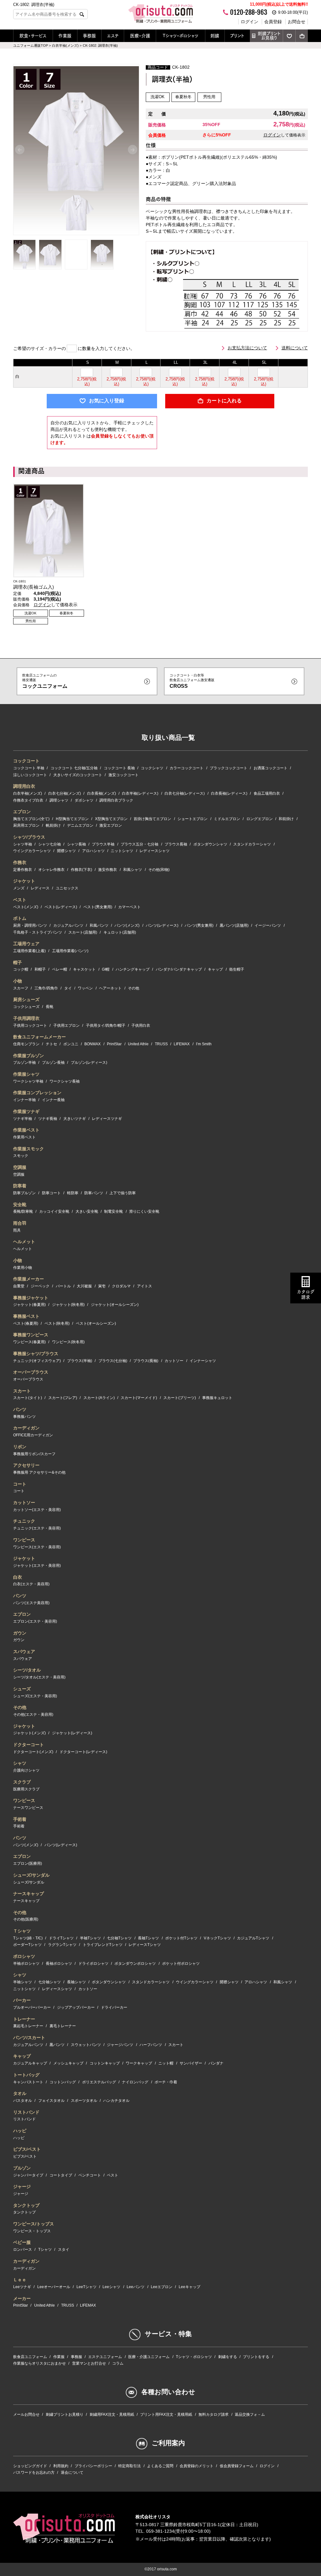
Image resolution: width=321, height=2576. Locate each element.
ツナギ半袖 (23, 1119)
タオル (20, 2093)
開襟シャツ (66, 851)
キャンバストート (28, 2082)
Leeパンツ (136, 2287)
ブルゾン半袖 (24, 1063)
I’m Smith (204, 1044)
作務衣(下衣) (82, 870)
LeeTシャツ (87, 2287)
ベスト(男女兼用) (98, 907)
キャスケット (84, 969)
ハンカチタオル (116, 2101)
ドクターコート (29, 1745)
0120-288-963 (249, 12)
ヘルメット (24, 1242)
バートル (63, 1286)
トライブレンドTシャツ (103, 1945)
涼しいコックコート (30, 775)
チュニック (24, 1521)
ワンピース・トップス (32, 2231)
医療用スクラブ (26, 1789)
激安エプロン (111, 825)
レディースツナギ (107, 1119)
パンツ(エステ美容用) (31, 1603)
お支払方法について (247, 348)
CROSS (192, 681)
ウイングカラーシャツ (32, 851)
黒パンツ (57, 2045)
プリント (237, 36)
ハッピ (20, 2131)
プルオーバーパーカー (32, 2007)
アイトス (145, 1286)
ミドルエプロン (227, 819)
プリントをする (256, 2357)
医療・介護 (140, 36)
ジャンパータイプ (28, 2175)
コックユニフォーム (45, 681)
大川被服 (84, 1286)
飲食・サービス (33, 36)
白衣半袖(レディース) (140, 793)
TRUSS (161, 1044)
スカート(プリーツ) (180, 1398)
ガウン (20, 1633)
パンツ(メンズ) (127, 925)
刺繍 (215, 36)
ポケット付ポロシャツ (181, 1964)
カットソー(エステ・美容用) (37, 1510)
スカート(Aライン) (99, 1398)
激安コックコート (124, 775)
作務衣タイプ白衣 (28, 800)
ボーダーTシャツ (27, 1945)
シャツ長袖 (76, 844)
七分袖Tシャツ (119, 1938)
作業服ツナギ (26, 1111)
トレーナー (24, 2019)
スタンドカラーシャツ (252, 844)
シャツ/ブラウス (29, 837)
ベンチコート (90, 2175)
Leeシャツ (111, 2287)
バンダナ (216, 2063)
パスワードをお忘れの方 (34, 2473)
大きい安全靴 (87, 1211)
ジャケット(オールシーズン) (115, 1305)
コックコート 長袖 (119, 768)
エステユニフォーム (105, 2357)
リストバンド (26, 2112)
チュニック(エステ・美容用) (37, 1528)
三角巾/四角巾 (46, 988)
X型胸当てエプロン (111, 819)
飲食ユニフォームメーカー (39, 1037)
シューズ (22, 1689)
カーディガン (26, 1428)
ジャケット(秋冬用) (68, 1305)
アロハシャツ (93, 851)
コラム (118, 2363)
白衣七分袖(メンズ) (65, 793)
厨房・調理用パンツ (30, 925)
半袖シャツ (23, 1982)
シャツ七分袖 (50, 844)
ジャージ (22, 2186)
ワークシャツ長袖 (65, 1081)
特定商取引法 (129, 2466)
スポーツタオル (84, 2101)
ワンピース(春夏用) (29, 1342)
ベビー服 (22, 2242)
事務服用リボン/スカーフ (34, 1454)
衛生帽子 (237, 969)
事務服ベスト (26, 1316)
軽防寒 (73, 1193)
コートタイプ (61, 2175)
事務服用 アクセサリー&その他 (39, 1472)
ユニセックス (67, 888)
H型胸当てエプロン (72, 819)
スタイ (64, 2250)
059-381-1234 (160, 2531)
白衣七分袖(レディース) (185, 793)
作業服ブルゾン (29, 1056)
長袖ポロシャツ (59, 1964)
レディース (40, 888)
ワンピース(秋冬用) (68, 1342)
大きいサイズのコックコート (78, 775)
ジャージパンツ (120, 2045)
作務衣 (20, 862)
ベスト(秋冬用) (57, 1323)
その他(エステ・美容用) (33, 1715)
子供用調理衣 (26, 1018)
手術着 (20, 1819)
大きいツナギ (75, 1119)
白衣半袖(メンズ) (28, 793)
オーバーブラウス (31, 1372)
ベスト (20, 900)
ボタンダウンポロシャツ (135, 1964)
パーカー (22, 2000)
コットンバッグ (63, 2082)
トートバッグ (26, 2075)
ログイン (250, 22)
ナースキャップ (29, 1894)
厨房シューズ (26, 999)
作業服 (65, 36)
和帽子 (40, 969)
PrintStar (114, 1044)
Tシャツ (45, 2250)
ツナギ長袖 (48, 1119)
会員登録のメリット (197, 2466)
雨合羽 (20, 1223)
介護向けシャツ (26, 1770)
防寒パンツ (94, 1193)
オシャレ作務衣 (51, 870)
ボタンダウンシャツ (210, 844)
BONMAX (92, 1044)
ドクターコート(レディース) (83, 1752)
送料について (295, 348)
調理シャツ (59, 800)
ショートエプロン (192, 819)
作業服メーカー (29, 1279)
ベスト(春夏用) (26, 1323)
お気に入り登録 (107, 401)
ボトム (20, 918)
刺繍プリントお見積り (269, 36)
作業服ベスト (26, 1130)
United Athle (138, 1044)
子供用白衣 (141, 1026)
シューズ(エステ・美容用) (35, 1696)
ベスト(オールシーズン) (96, 1323)
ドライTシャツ (61, 1938)
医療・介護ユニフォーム (149, 2357)
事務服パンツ (24, 1417)
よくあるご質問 (160, 2466)
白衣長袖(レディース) (229, 793)
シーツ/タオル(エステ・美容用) (39, 1677)
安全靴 (20, 1205)
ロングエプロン (260, 819)
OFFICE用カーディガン (33, 1435)
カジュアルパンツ (68, 925)
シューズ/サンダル (31, 1875)
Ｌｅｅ (20, 2280)
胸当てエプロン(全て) (31, 819)
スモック (21, 1156)
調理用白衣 (24, 786)
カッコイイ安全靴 (54, 1211)
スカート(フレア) (63, 1398)
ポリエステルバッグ (99, 2082)
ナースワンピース (28, 1808)
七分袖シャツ (50, 1982)
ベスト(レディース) (61, 907)
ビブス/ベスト (27, 2149)
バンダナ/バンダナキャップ (179, 969)
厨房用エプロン (26, 825)
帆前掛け (53, 825)
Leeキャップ (189, 2287)
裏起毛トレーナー (28, 2026)
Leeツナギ (22, 2287)
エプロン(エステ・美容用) (35, 1621)
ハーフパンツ (151, 2045)
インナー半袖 (24, 1100)
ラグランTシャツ (62, 1945)
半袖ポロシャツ (26, 1964)
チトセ (51, 1044)
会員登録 (273, 22)
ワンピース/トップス (34, 2224)
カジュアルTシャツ (253, 1938)
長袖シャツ (76, 1982)
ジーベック (40, 1286)
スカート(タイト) (28, 1398)
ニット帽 (166, 2063)
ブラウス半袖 (103, 844)
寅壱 (102, 1286)
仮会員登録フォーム (237, 2466)
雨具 (17, 1230)
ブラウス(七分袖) (113, 1361)
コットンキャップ (105, 2063)
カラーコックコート (187, 768)
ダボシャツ (84, 800)
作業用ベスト (24, 1137)
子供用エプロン (66, 1026)
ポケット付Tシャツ (181, 1938)
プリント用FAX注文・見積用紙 (166, 2414)
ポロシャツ (24, 1956)
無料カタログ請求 (213, 2414)
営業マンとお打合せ (89, 2363)
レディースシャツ (155, 851)
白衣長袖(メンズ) (102, 793)
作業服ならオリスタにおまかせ (39, 2363)
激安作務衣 (108, 870)
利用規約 (61, 2466)
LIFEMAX (182, 1044)
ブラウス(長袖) (146, 1361)
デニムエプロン (80, 825)
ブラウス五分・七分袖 (139, 844)
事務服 (89, 36)
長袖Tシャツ (148, 1938)
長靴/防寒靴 (23, 1211)
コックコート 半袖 (29, 768)
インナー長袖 (53, 1100)
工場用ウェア (26, 944)
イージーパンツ (268, 925)
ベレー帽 (60, 969)
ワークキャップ (139, 2063)
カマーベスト (129, 907)
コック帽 (21, 969)
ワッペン (85, 988)
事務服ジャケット (31, 1298)
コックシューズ (26, 1007)
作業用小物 (23, 1268)
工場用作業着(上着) (29, 951)
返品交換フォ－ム (250, 2414)
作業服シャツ (26, 1074)
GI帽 (106, 969)
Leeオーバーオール (54, 2287)
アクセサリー (26, 1465)
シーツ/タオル (27, 1670)
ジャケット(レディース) (72, 1733)
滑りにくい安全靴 (144, 1211)
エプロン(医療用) (28, 1863)
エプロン (22, 812)
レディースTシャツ (145, 1945)
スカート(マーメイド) (139, 1398)
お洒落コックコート (271, 768)
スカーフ (21, 988)
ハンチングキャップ (133, 969)
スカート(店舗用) (83, 932)
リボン (20, 1447)
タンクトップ (26, 2205)
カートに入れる (224, 401)
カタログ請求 (306, 1294)
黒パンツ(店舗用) (234, 925)
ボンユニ (71, 1044)
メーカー (22, 2298)
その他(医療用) (26, 1919)
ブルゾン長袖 (53, 1063)
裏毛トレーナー (63, 2026)
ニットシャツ (122, 851)
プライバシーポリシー (93, 2466)
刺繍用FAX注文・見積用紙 (112, 2414)
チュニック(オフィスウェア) (37, 1361)
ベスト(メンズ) (26, 907)
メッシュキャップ (68, 2063)
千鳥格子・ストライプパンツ (38, 932)
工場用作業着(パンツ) (70, 951)
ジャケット (24, 881)
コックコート (26, 761)
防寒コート (51, 1193)
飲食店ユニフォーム (30, 2357)
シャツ (20, 1763)
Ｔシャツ (22, 1931)
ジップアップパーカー (76, 2007)
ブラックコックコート (229, 768)
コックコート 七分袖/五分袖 (74, 768)
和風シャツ (133, 870)
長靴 (50, 1007)
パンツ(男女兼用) (199, 925)
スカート (22, 1391)
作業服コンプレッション (37, 1093)
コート (20, 1484)
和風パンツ (99, 925)
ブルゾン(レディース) (89, 1063)
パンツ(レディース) (162, 925)
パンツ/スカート (29, 2038)
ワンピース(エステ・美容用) (37, 1547)
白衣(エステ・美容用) (31, 1584)
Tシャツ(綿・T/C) (28, 1938)
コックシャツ (152, 768)
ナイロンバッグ (135, 2082)
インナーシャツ (203, 1361)
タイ (68, 988)
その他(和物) (159, 870)
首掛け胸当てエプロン (152, 819)
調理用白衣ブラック (116, 800)
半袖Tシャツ (90, 1938)
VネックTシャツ (217, 1938)
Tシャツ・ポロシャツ (181, 36)
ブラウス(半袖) (80, 1361)
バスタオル (23, 2101)
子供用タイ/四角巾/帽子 (106, 1026)
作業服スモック (29, 1149)
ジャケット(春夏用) (29, 1305)
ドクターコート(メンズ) (33, 1752)
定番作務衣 (23, 870)
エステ (113, 36)
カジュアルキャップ (30, 2063)
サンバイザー (191, 2063)
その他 (134, 988)
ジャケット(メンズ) (29, 1733)
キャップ (215, 969)
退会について (72, 2473)
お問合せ (297, 22)
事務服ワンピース (31, 1335)
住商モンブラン (26, 1044)
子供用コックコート (30, 1026)
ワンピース (24, 1540)
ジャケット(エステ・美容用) (37, 1566)
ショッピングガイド (30, 2466)
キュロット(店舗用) (120, 932)
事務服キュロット (217, 1398)
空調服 (20, 1167)
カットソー (174, 1361)
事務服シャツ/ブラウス (36, 1354)
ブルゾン (22, 2168)
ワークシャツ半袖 (28, 1081)
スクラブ (22, 1782)
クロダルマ (121, 1286)
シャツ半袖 (23, 844)
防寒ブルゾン (24, 1193)
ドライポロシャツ (93, 1964)
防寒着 (20, 1186)
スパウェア (24, 1651)
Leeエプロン (162, 2287)
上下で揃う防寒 (123, 1193)
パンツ (20, 1409)
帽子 (18, 962)
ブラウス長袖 (176, 844)
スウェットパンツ (86, 2045)
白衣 (18, 1577)
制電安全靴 (113, 1211)
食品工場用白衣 (267, 793)
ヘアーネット (110, 988)
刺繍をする (228, 2357)
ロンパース (23, 2250)
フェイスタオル (51, 2101)
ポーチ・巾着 (166, 2082)
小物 (18, 981)
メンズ (19, 888)
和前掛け (286, 819)
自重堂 (19, 1286)
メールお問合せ (26, 2414)
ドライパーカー (114, 2007)
